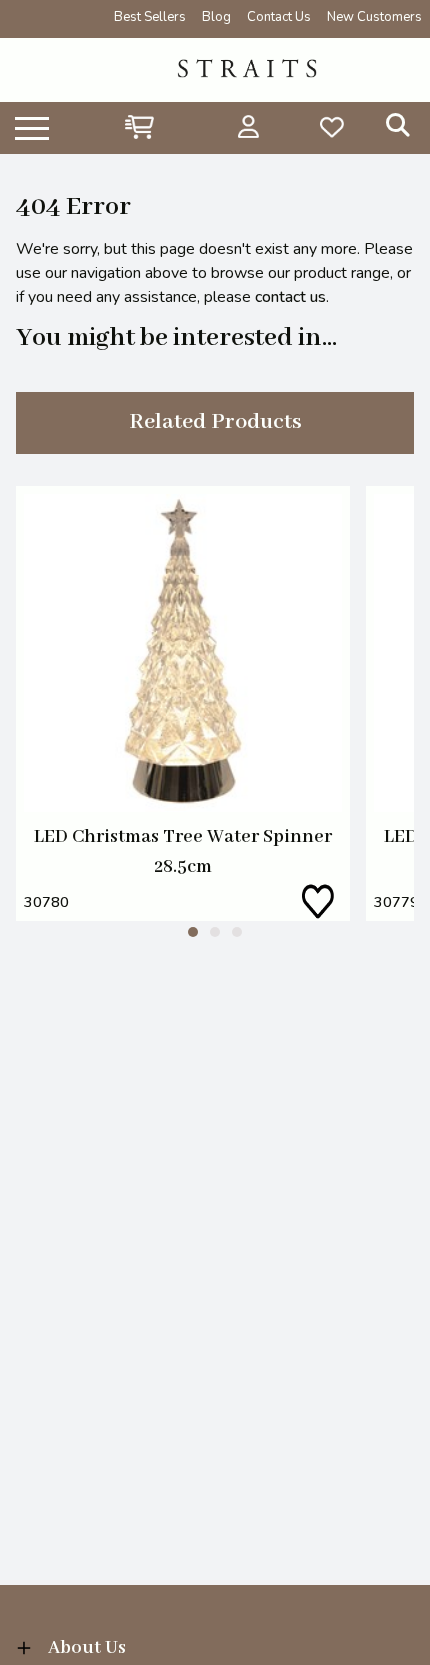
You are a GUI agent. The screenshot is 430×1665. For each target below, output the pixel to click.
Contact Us (279, 17)
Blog (216, 17)
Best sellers (150, 17)
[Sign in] (248, 127)
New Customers (374, 17)
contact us (290, 297)
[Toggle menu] (32, 127)
